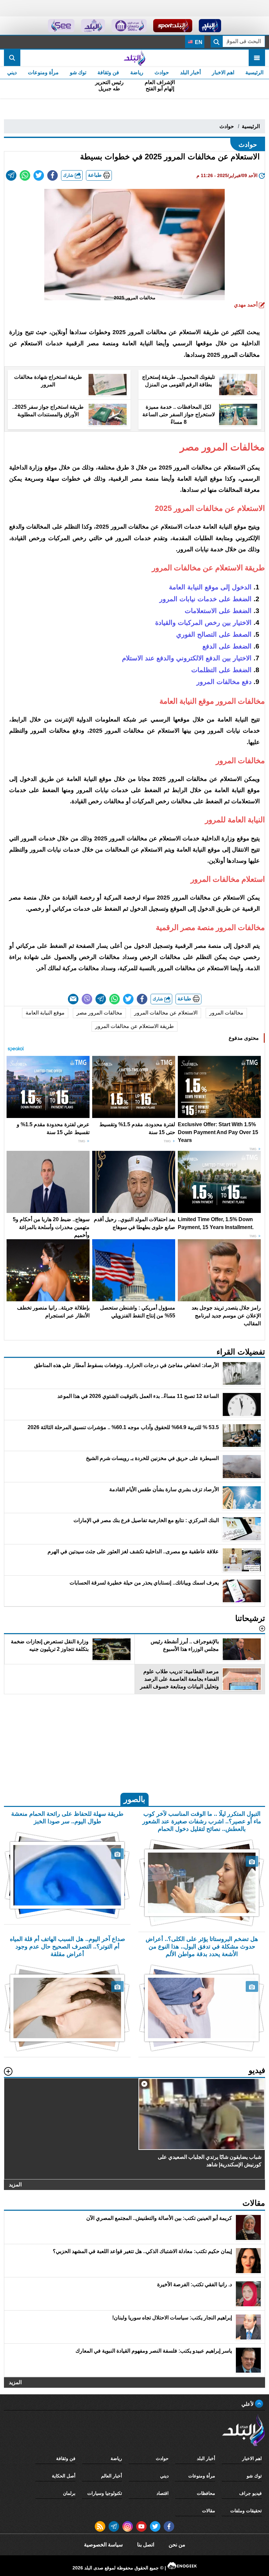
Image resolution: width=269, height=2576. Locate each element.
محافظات (206, 2493)
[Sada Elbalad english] (61, 26)
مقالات (209, 2511)
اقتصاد (163, 2493)
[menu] (257, 58)
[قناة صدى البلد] (210, 26)
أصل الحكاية (64, 2476)
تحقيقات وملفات (246, 2511)
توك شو (78, 72)
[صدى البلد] (134, 58)
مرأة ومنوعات (43, 72)
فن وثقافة (108, 72)
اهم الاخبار (223, 72)
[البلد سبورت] (173, 26)
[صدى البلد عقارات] (93, 26)
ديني (12, 72)
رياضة (137, 72)
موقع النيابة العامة (45, 1013)
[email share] (11, 175)
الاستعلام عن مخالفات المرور (166, 1013)
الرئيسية (254, 72)
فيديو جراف (250, 2493)
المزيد (15, 2185)
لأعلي (248, 2404)
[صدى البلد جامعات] (129, 26)
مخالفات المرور (226, 1013)
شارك (69, 175)
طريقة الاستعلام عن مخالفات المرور (134, 1026)
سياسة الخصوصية (103, 2545)
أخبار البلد (190, 72)
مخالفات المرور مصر (99, 1013)
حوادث (162, 72)
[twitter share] (39, 175)
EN (198, 42)
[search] (12, 58)
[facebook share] (52, 175)
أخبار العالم (112, 2476)
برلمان (69, 2493)
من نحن (177, 2545)
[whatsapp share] (25, 175)
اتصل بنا (146, 2545)
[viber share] (87, 999)
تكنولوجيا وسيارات (105, 2493)
